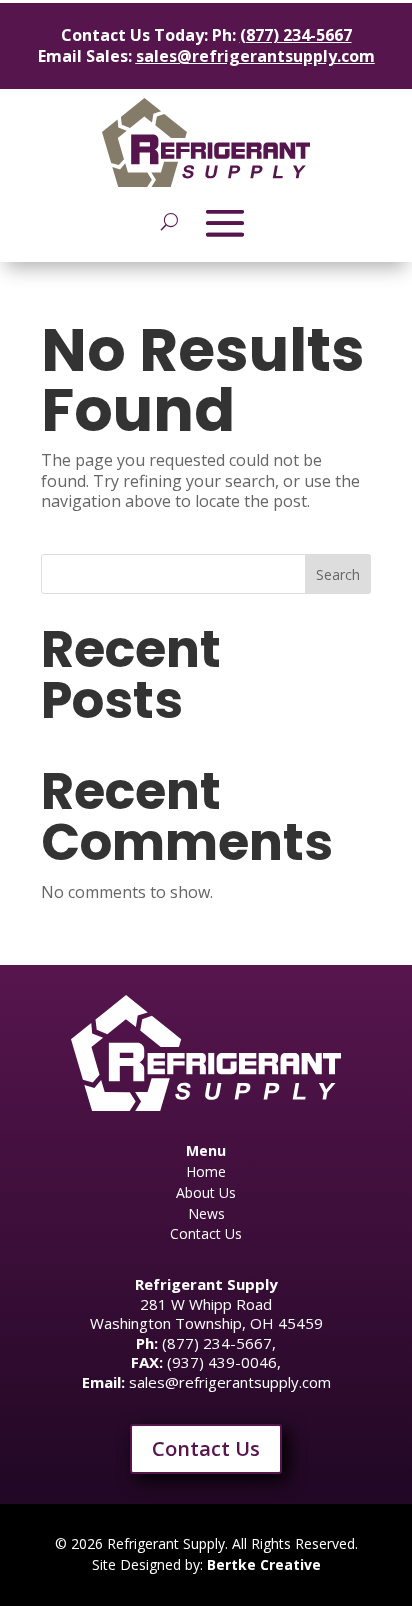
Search (338, 574)
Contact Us (206, 1448)
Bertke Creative (264, 1564)
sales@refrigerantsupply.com (255, 56)
